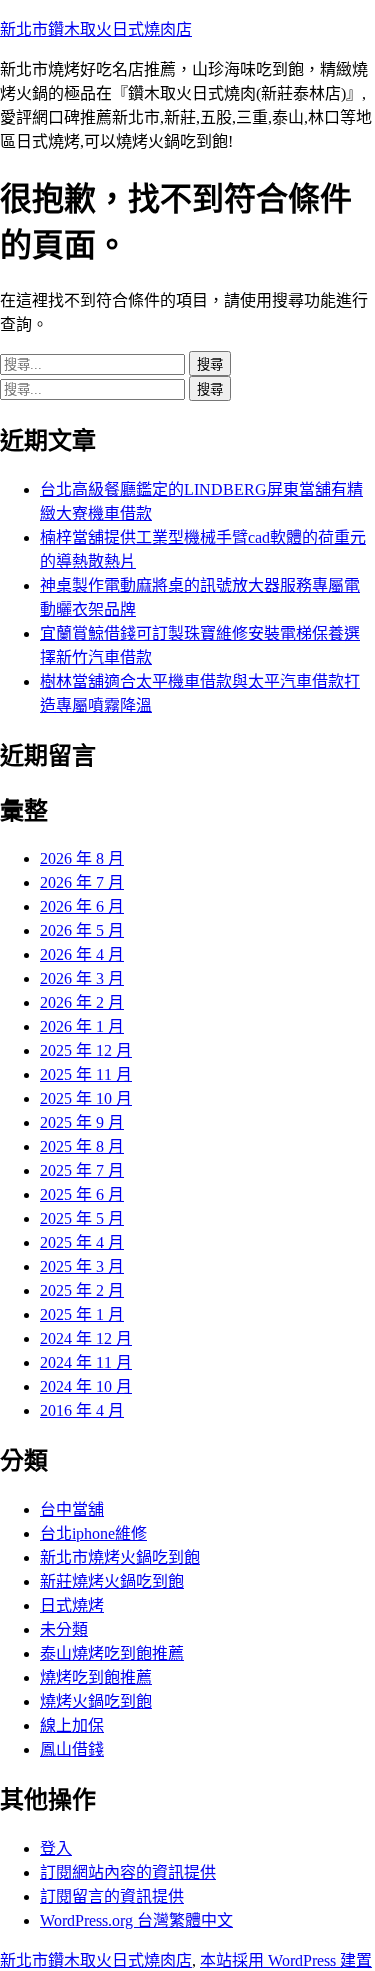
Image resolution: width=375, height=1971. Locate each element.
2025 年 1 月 (82, 1314)
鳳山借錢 (72, 1749)
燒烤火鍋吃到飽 (96, 1701)
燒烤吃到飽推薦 (96, 1677)
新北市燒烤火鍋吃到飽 (120, 1557)
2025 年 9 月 (82, 1122)
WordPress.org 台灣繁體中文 (136, 1920)
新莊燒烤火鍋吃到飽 (112, 1581)
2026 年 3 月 (82, 978)
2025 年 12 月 (86, 1050)
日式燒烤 (72, 1605)
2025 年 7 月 (82, 1170)
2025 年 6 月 (82, 1194)
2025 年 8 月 (82, 1146)
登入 (56, 1848)
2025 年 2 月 (82, 1290)
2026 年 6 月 (82, 906)
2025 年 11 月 (86, 1074)
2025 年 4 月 (82, 1242)
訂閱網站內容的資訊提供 (128, 1872)
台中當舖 (72, 1509)
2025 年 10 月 (86, 1098)
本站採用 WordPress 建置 (286, 1960)
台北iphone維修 (93, 1533)
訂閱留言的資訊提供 (112, 1896)
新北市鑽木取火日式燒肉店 (96, 29)
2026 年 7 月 (82, 882)
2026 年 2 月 (82, 1002)
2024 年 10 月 (86, 1386)
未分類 (64, 1629)
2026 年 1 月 (82, 1026)
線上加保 (72, 1725)
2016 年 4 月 (82, 1410)
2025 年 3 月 (82, 1266)
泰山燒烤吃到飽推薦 (112, 1653)
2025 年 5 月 (82, 1218)
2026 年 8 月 (82, 858)
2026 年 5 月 (82, 930)
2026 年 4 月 (82, 954)
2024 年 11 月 (86, 1362)
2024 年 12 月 (86, 1338)
